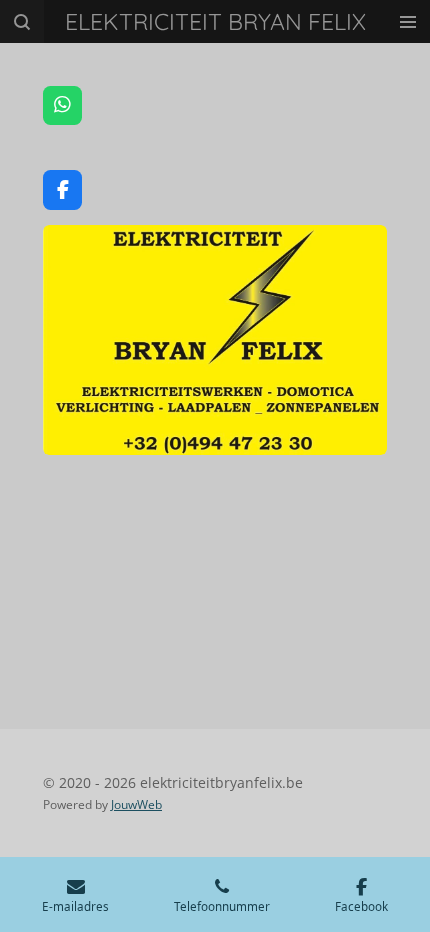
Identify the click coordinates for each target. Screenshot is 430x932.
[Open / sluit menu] (408, 21)
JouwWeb (136, 804)
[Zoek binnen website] (22, 21)
